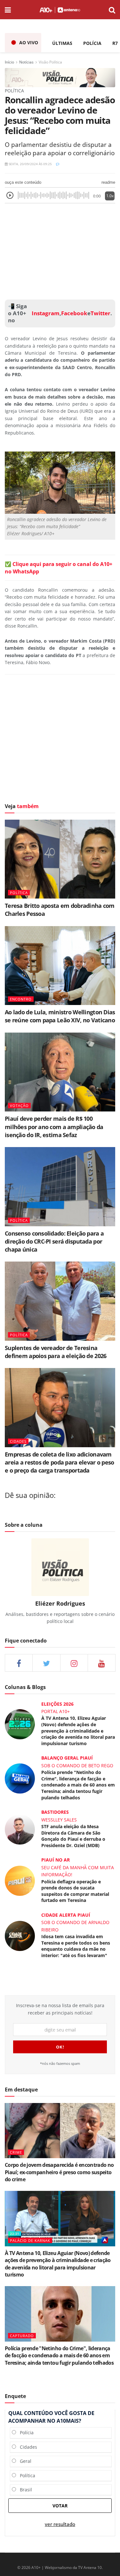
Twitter (100, 313)
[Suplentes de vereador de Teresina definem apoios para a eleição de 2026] (60, 1301)
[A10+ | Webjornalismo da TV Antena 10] (60, 10)
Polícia (25, 2432)
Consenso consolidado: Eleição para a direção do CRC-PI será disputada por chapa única (54, 1241)
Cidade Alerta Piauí (66, 1915)
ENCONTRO (21, 999)
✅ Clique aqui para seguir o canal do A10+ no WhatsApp (59, 568)
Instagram (45, 313)
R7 (115, 43)
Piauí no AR (56, 1860)
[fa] (102, 1663)
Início (9, 62)
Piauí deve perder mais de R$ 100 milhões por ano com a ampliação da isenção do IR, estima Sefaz (54, 1127)
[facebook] (19, 1663)
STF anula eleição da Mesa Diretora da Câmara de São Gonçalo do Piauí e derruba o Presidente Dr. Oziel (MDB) (73, 1836)
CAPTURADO (22, 2336)
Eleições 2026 (57, 1704)
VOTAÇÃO (19, 1106)
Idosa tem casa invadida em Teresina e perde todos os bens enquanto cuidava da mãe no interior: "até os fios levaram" (76, 1946)
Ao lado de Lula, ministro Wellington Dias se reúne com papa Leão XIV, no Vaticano (60, 1016)
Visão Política (50, 62)
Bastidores (55, 1812)
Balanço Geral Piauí (67, 1758)
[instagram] (74, 1663)
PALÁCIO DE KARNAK (30, 2240)
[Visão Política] (60, 77)
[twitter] (46, 1663)
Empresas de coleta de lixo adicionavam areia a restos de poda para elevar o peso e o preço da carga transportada (59, 1462)
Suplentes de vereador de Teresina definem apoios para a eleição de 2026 (56, 1352)
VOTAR (60, 2506)
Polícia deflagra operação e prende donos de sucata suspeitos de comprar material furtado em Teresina (75, 1891)
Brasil (24, 2490)
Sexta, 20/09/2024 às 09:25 (30, 164)
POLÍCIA (92, 43)
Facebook (74, 313)
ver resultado (60, 2524)
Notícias (26, 62)
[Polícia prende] (20, 1778)
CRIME (16, 2152)
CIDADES (18, 1441)
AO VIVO (29, 42)
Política (26, 2475)
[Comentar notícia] (58, 164)
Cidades (27, 2447)
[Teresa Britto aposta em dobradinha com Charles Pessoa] (60, 859)
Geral (24, 2461)
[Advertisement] (60, 250)
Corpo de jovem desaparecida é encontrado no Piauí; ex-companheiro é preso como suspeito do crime (59, 2172)
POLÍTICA (19, 893)
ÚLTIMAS (62, 43)
